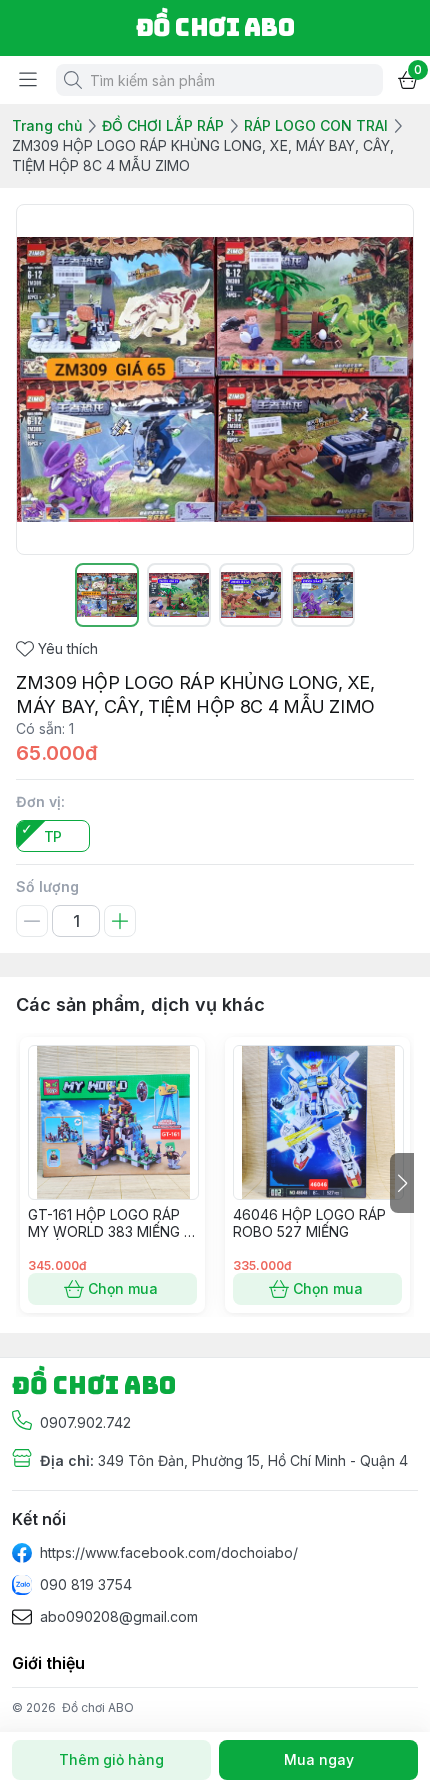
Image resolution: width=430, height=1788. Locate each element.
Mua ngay (319, 1759)
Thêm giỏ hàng (111, 1759)
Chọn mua (123, 1288)
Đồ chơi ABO (98, 1707)
